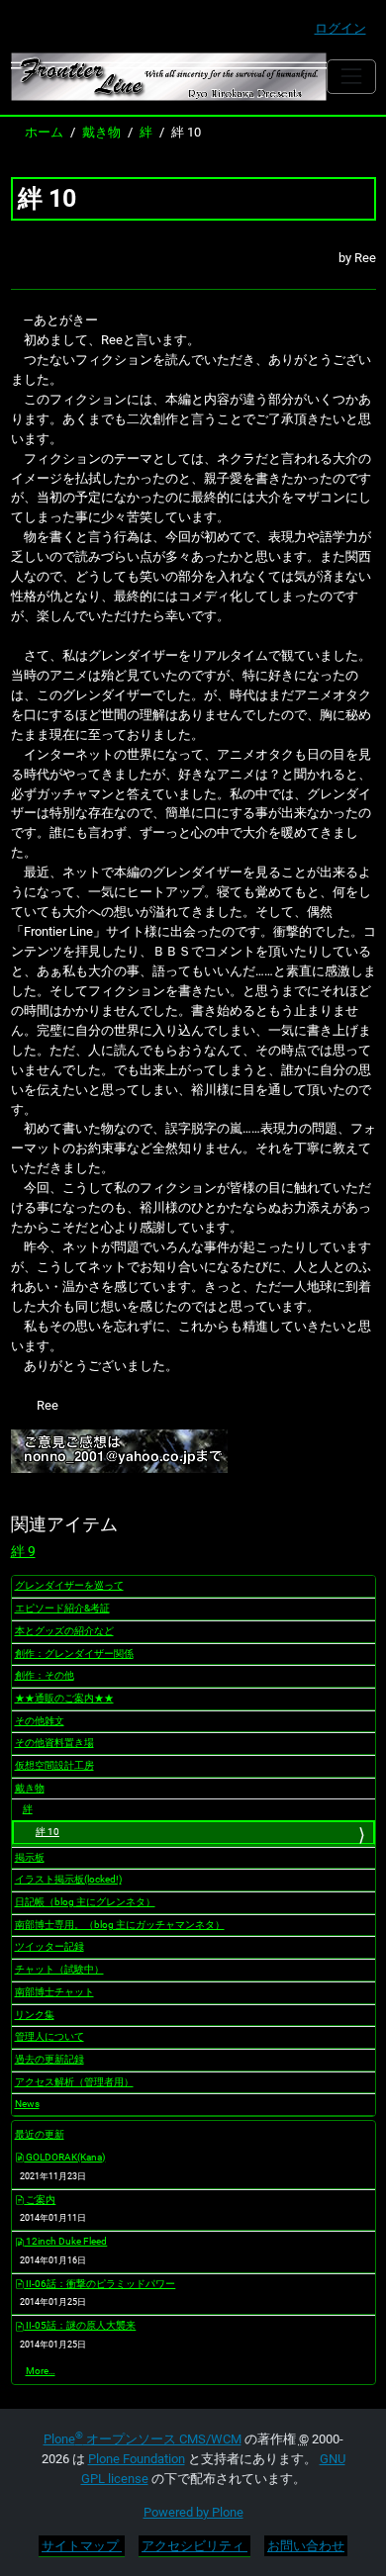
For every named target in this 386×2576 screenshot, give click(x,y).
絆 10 (48, 1832)
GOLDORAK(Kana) (64, 2157)
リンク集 (35, 2015)
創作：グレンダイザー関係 (74, 1654)
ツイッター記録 (49, 1946)
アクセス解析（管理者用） (74, 2082)
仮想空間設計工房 (54, 1765)
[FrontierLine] (169, 77)
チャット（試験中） (59, 1969)
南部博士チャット (54, 1992)
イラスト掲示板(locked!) (68, 1879)
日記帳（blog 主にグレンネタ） (85, 1902)
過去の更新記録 (49, 2059)
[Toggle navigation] (351, 77)
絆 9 (23, 1551)
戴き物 (101, 132)
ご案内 (40, 2200)
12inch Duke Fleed (65, 2241)
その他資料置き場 (54, 1743)
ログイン (340, 28)
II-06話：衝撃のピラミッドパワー (99, 2284)
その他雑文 (40, 1721)
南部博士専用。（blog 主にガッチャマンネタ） (120, 1925)
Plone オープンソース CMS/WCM (143, 2439)
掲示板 (30, 1857)
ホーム (44, 132)
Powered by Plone (193, 2512)
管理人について (49, 2036)
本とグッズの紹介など (64, 1631)
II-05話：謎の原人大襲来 (80, 2325)
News (27, 2104)
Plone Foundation (137, 2459)
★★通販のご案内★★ (64, 1698)
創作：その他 (45, 1675)
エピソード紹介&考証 (62, 1608)
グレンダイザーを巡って (69, 1585)
